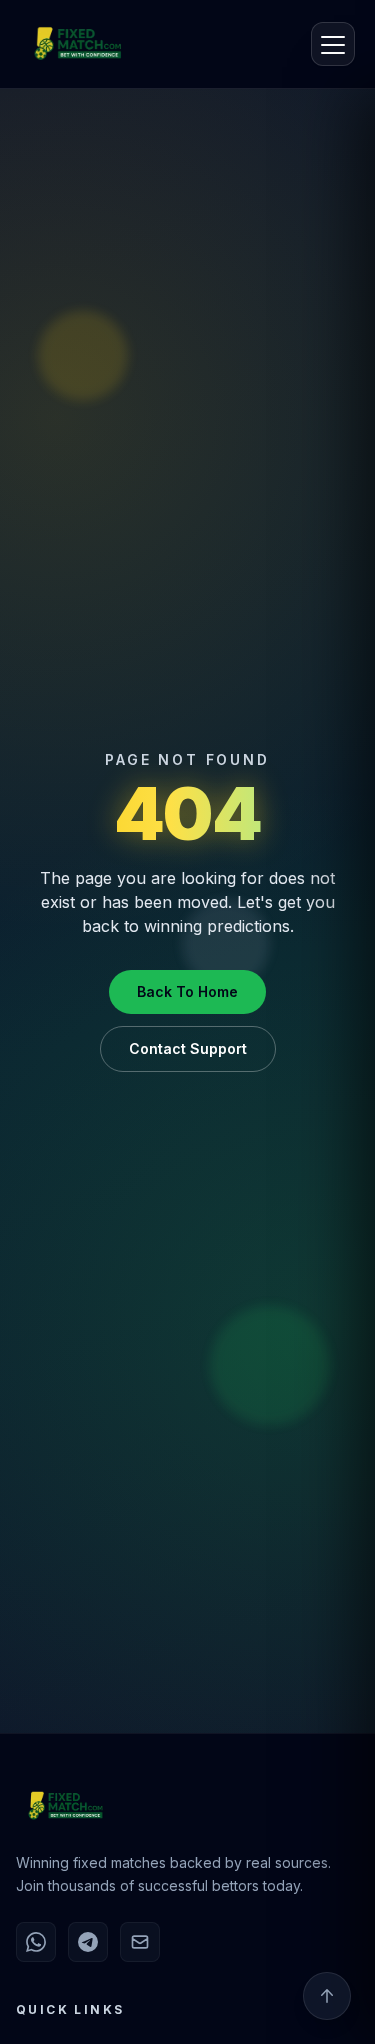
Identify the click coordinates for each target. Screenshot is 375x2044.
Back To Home (187, 991)
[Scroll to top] (327, 1996)
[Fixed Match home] (62, 44)
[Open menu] (333, 44)
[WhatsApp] (36, 1942)
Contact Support (188, 1048)
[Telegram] (88, 1942)
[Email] (140, 1942)
